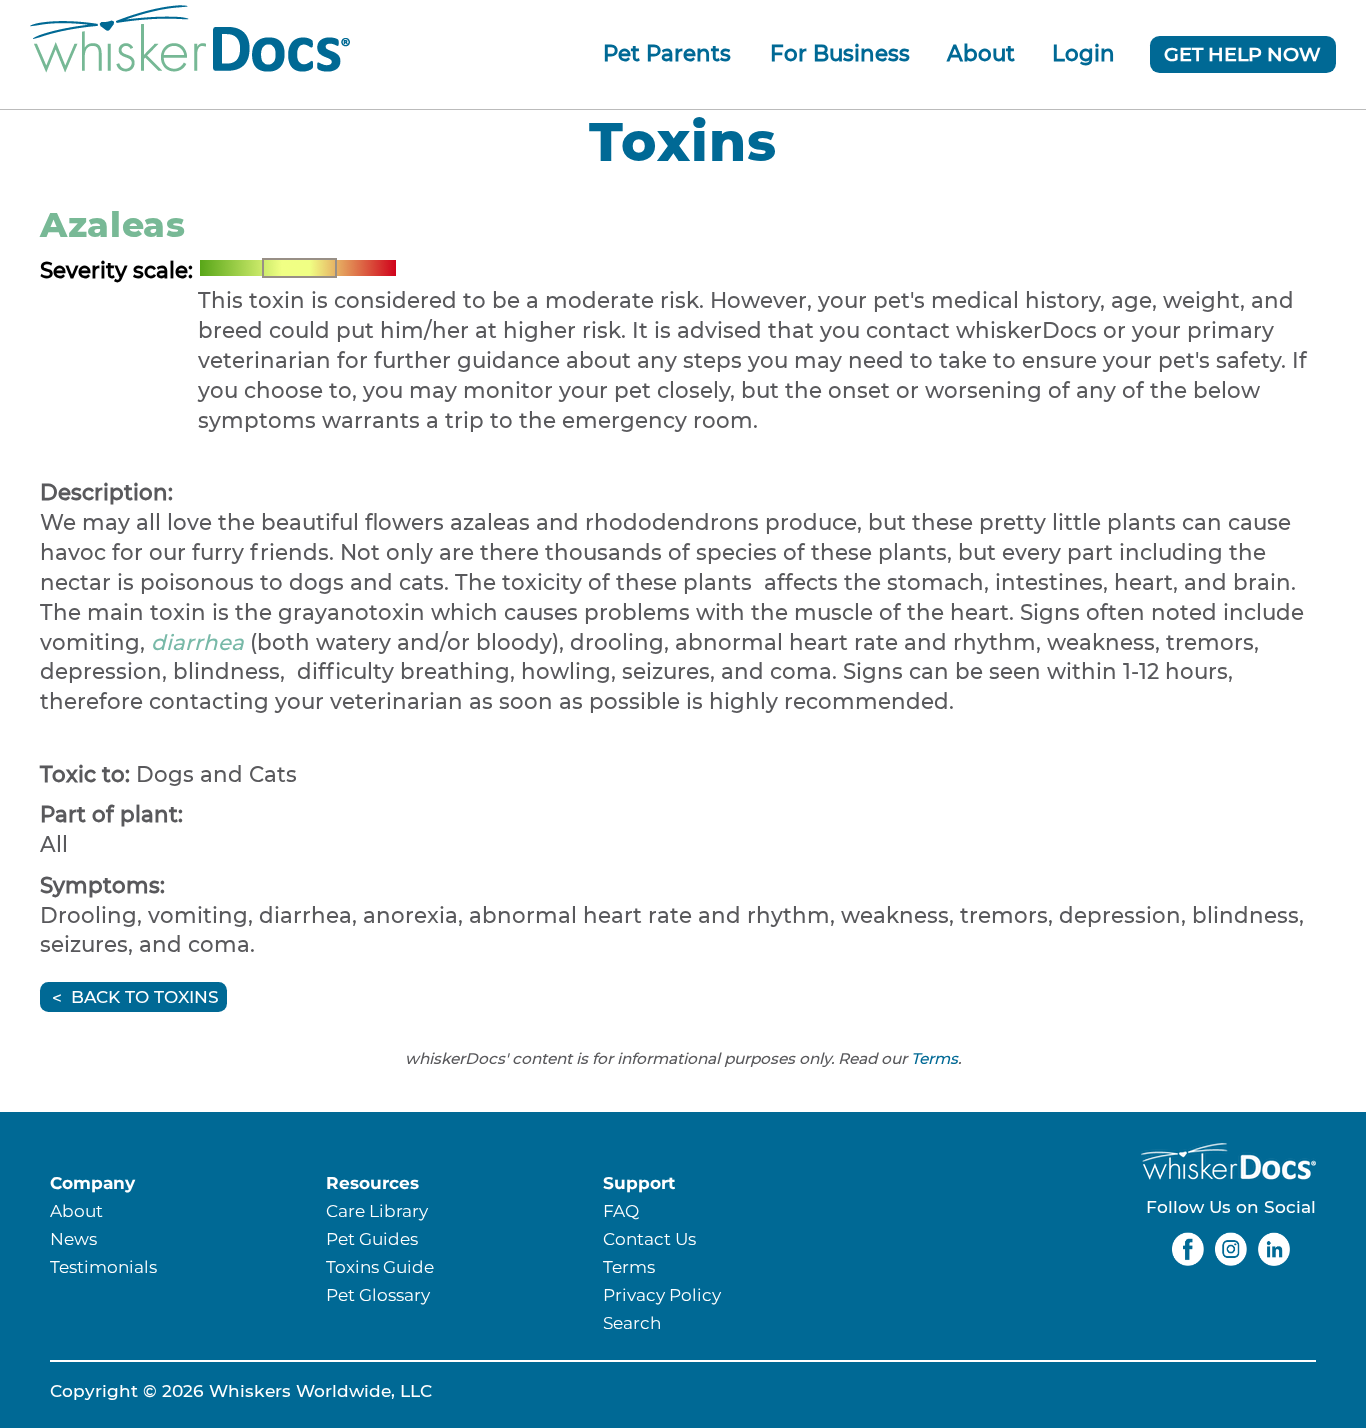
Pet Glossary (378, 1294)
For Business (840, 53)
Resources (372, 1182)
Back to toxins (145, 997)
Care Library (377, 1210)
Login (1083, 53)
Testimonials (103, 1266)
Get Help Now (1242, 54)
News (73, 1238)
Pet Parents (667, 53)
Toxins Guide (380, 1266)
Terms (934, 1058)
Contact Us (649, 1238)
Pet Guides (372, 1238)
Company (92, 1182)
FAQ (621, 1210)
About (981, 53)
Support (639, 1182)
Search (632, 1322)
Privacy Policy (662, 1294)
